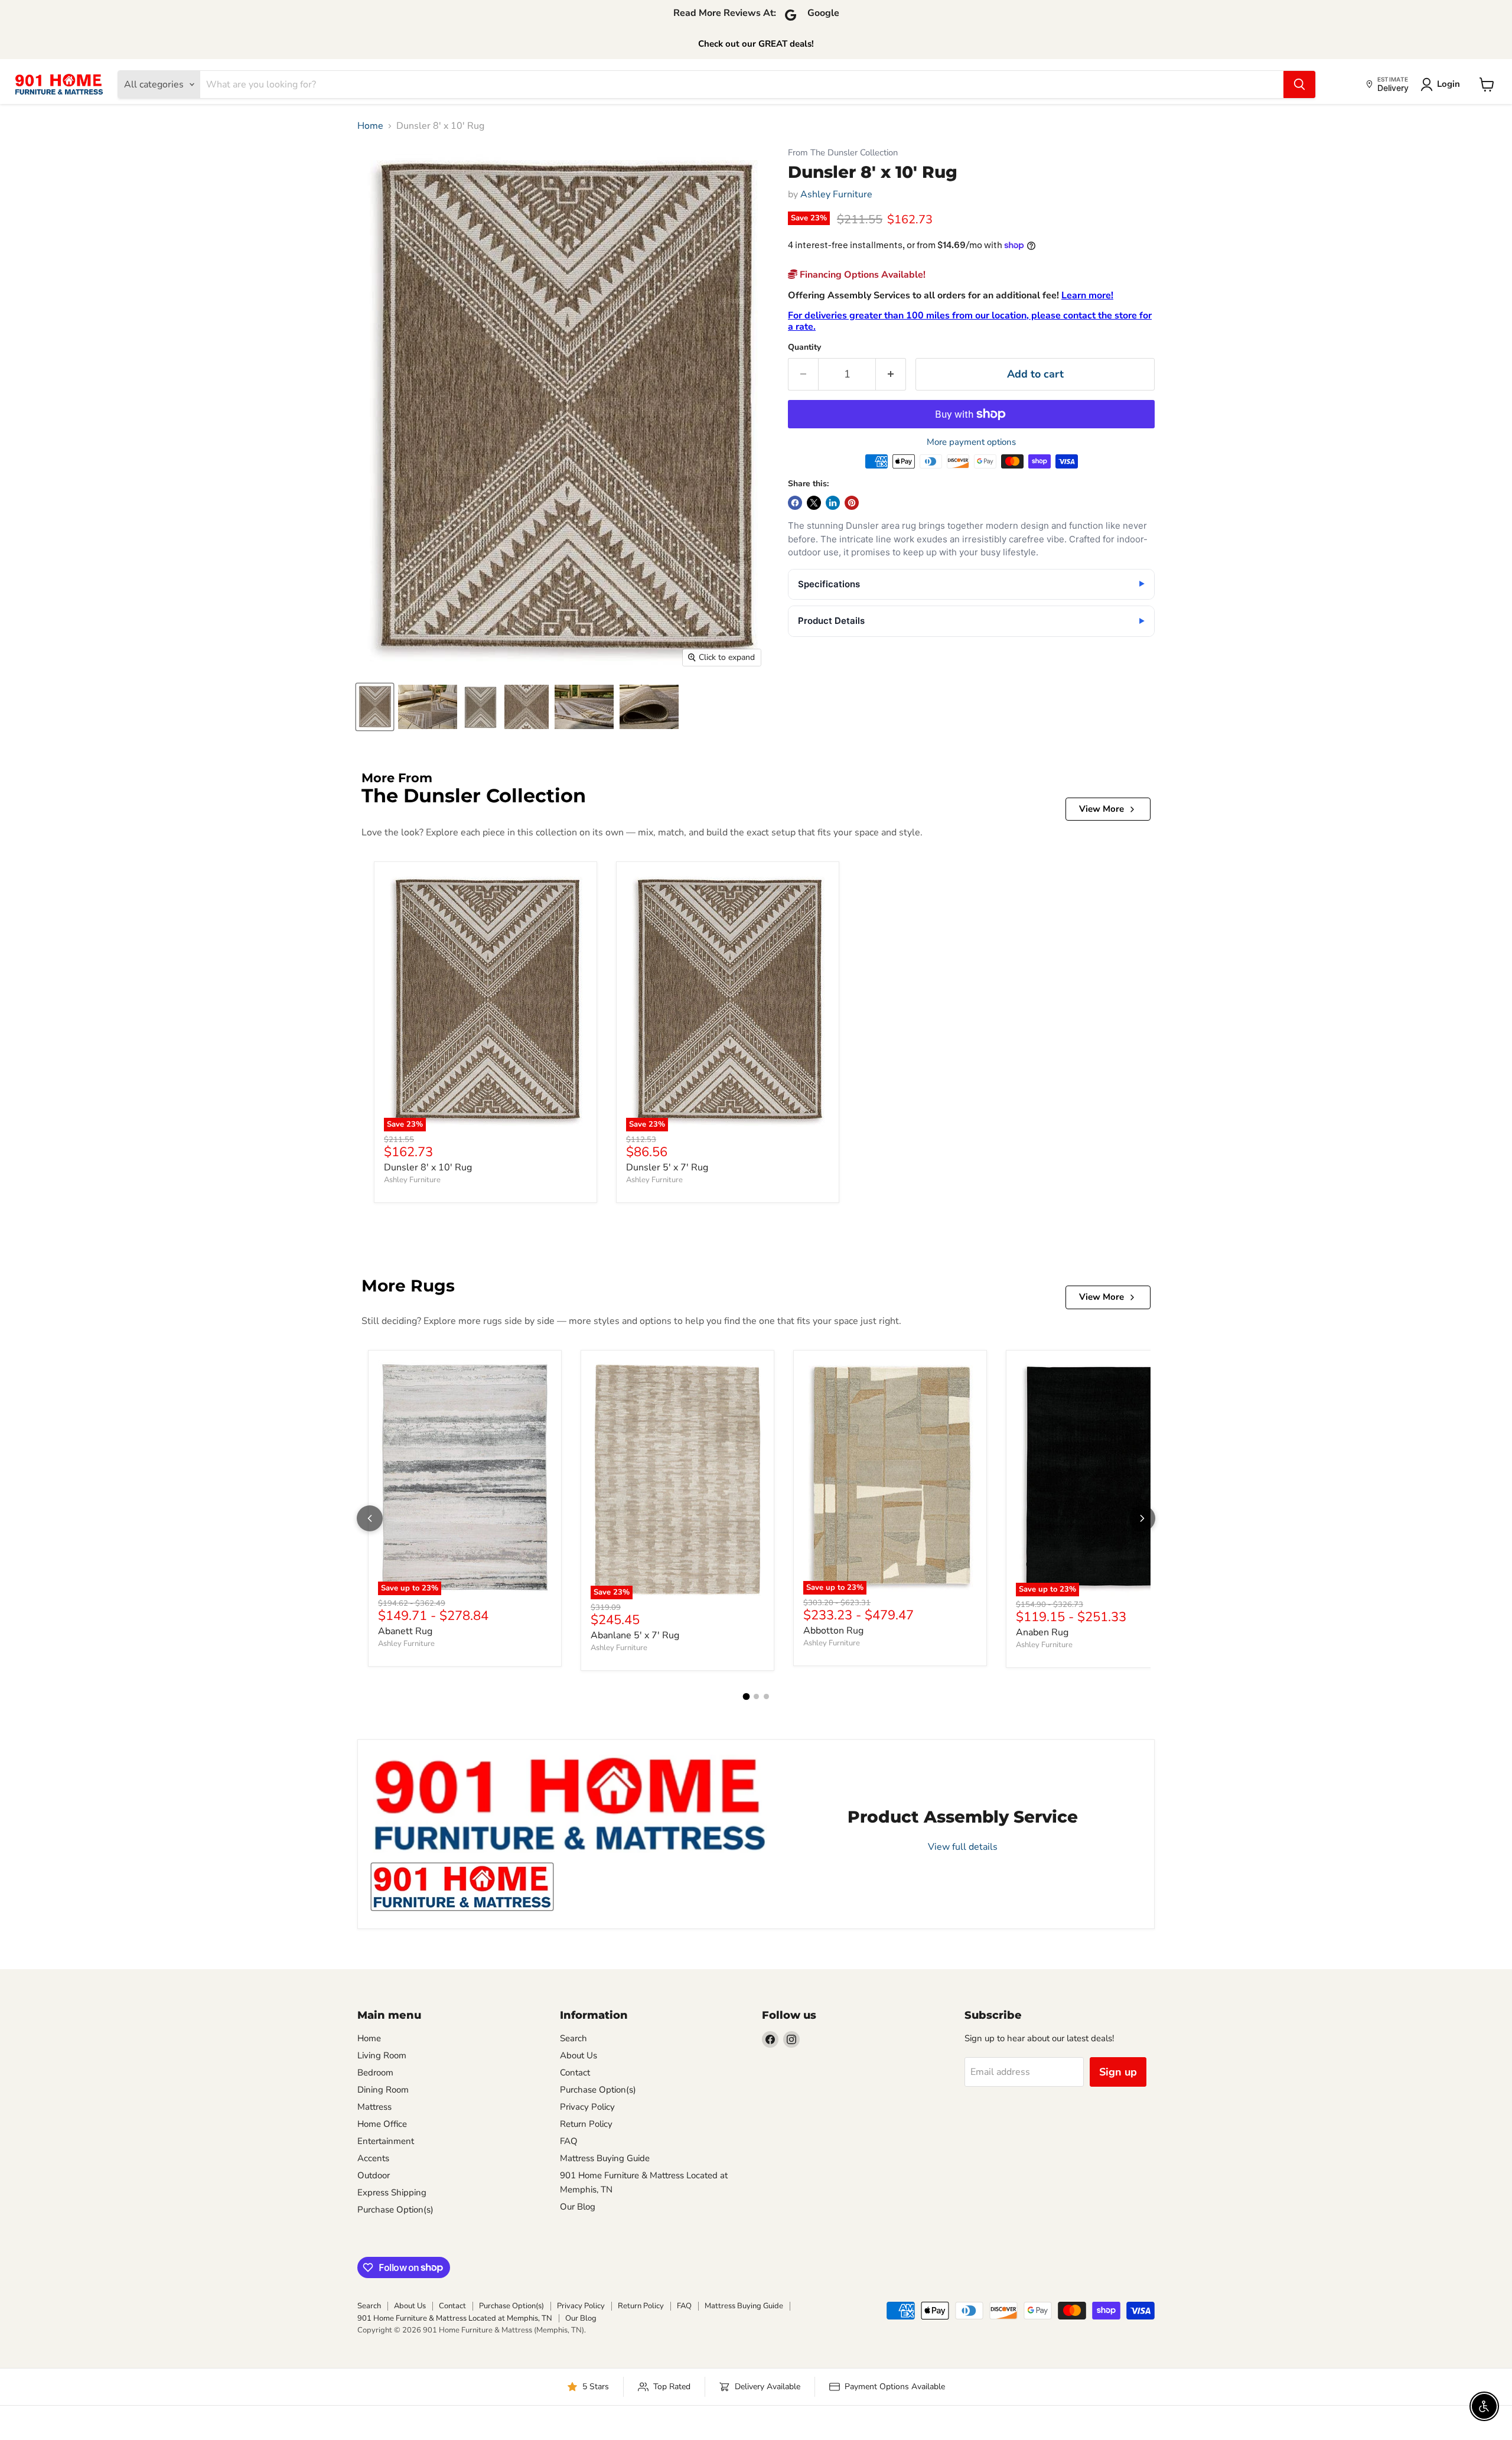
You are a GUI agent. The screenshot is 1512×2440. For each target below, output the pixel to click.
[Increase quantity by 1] (891, 374)
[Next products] (1142, 1518)
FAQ (569, 2141)
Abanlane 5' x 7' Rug (635, 1635)
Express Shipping (392, 2192)
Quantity (804, 347)
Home (370, 126)
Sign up (1118, 2072)
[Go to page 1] (746, 1697)
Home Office (382, 2124)
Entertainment (386, 2141)
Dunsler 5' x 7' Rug (667, 1167)
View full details (963, 1846)
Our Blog (578, 2207)
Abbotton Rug (833, 1631)
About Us (579, 2055)
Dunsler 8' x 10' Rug (428, 1167)
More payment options (971, 442)
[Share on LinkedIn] (833, 503)
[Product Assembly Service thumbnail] (462, 1887)
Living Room (382, 2055)
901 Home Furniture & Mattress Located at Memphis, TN (455, 2318)
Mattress (374, 2107)
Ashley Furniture (836, 194)
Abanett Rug (405, 1631)
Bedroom (375, 2073)
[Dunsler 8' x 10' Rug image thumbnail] (375, 707)
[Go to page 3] (766, 1696)
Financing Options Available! (861, 275)
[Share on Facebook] (795, 503)
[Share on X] (814, 503)
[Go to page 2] (756, 1696)
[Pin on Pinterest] (852, 503)
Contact (575, 2073)
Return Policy (586, 2124)
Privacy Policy (587, 2107)
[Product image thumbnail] (428, 707)
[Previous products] (370, 1518)
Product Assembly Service (963, 1817)
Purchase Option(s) (395, 2210)
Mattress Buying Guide (605, 2158)
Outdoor (374, 2175)
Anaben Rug (1042, 1632)
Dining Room (383, 2090)
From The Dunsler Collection (843, 153)
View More (1102, 809)
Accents (373, 2158)
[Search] (1299, 84)
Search (573, 2038)
